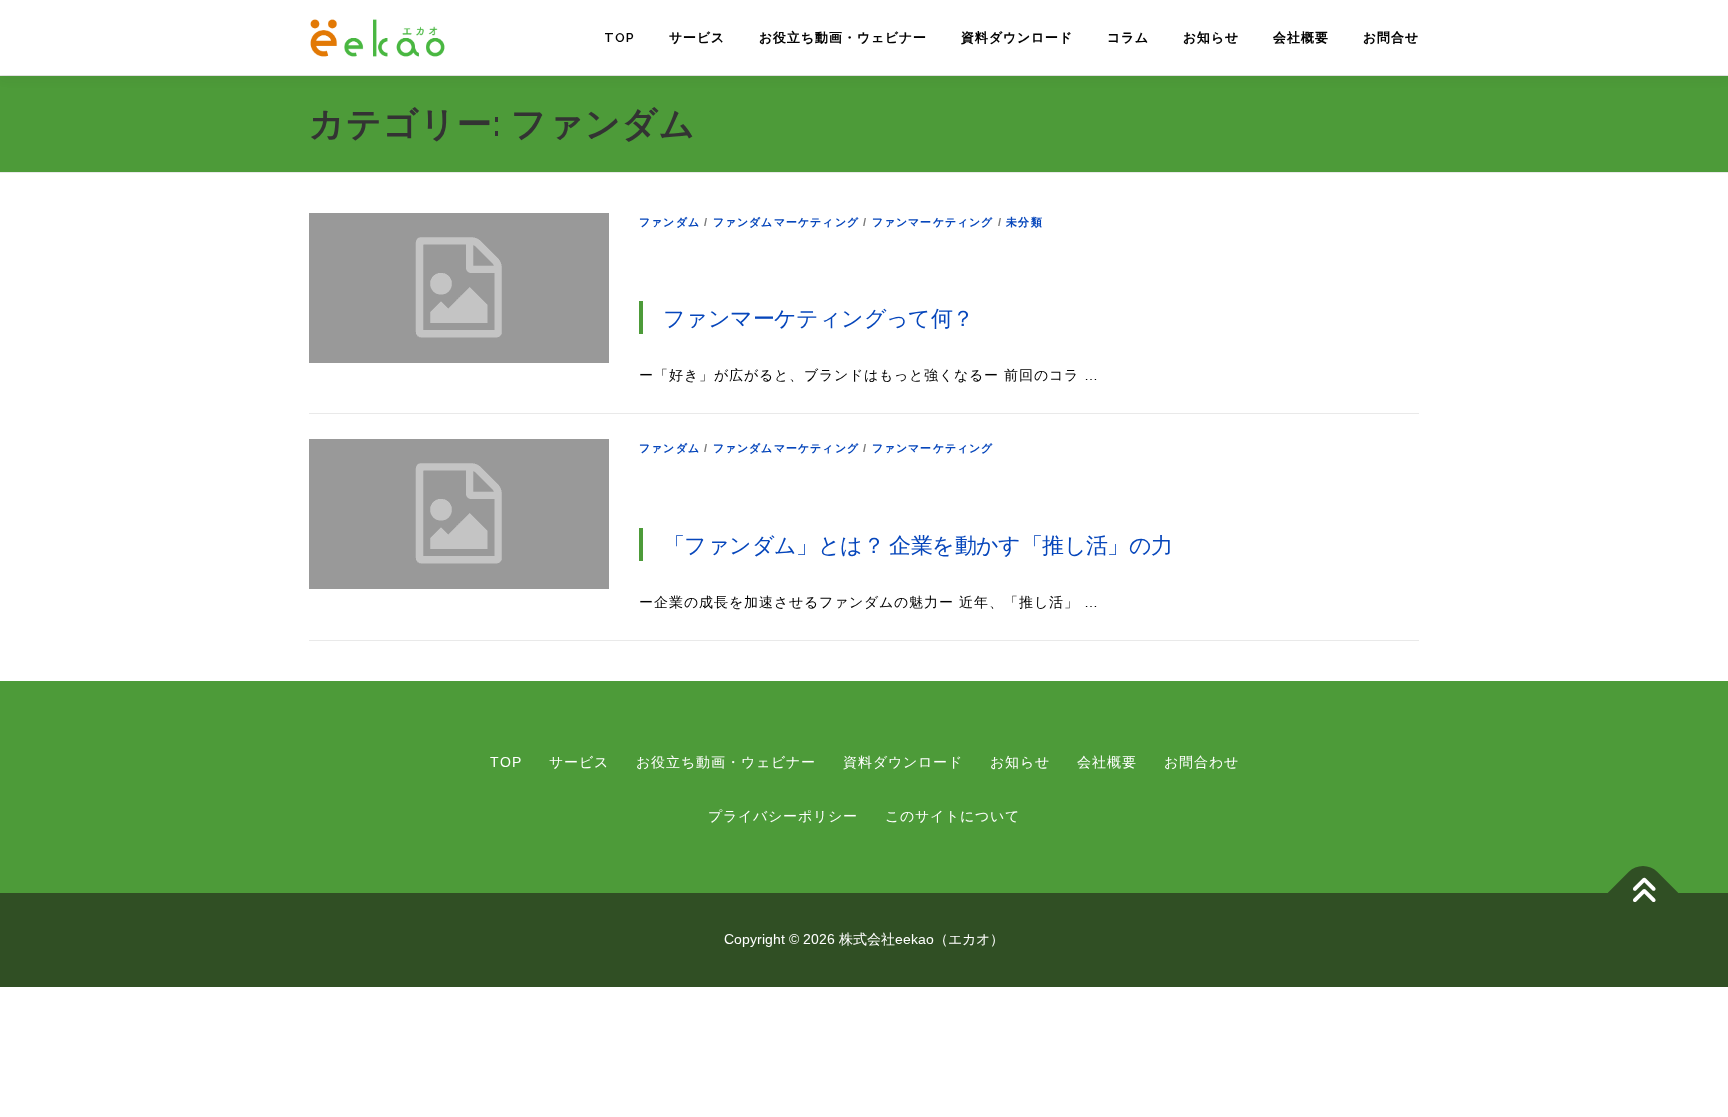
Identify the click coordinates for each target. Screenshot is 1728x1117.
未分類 (1024, 222)
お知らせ (1211, 37)
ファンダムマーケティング (786, 222)
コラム (1128, 37)
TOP (619, 37)
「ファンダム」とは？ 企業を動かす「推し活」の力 (918, 544)
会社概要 (1301, 37)
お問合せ (1391, 37)
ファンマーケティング (933, 222)
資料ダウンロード (1017, 37)
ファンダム (669, 222)
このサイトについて (952, 816)
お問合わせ (1201, 762)
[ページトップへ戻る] (1643, 893)
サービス (697, 37)
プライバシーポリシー (783, 816)
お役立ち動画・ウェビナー (843, 37)
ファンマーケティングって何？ (818, 317)
